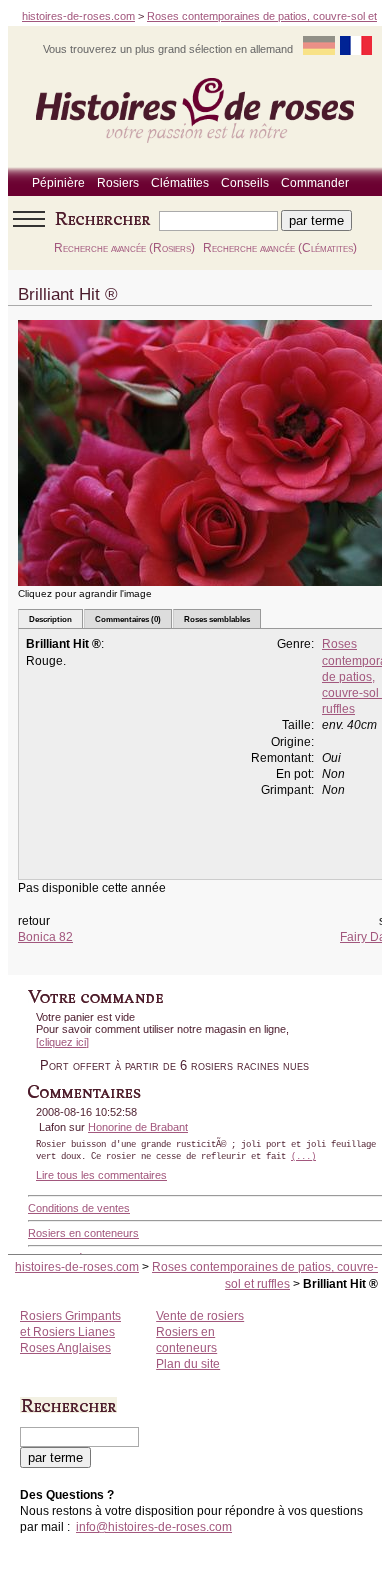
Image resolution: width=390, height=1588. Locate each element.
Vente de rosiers (200, 1316)
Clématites (180, 183)
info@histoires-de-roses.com (154, 1527)
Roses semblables (217, 619)
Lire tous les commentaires (101, 1175)
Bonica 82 (45, 937)
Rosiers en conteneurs (83, 1233)
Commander (315, 183)
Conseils (245, 183)
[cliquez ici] (62, 1042)
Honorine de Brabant (138, 1127)
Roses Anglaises (65, 1348)
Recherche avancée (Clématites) (280, 248)
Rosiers (118, 183)
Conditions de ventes (79, 1208)
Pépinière (58, 183)
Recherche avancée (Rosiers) (124, 248)
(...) (303, 1157)
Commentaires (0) (128, 619)
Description (50, 619)
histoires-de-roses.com (78, 16)
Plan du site (188, 1364)
